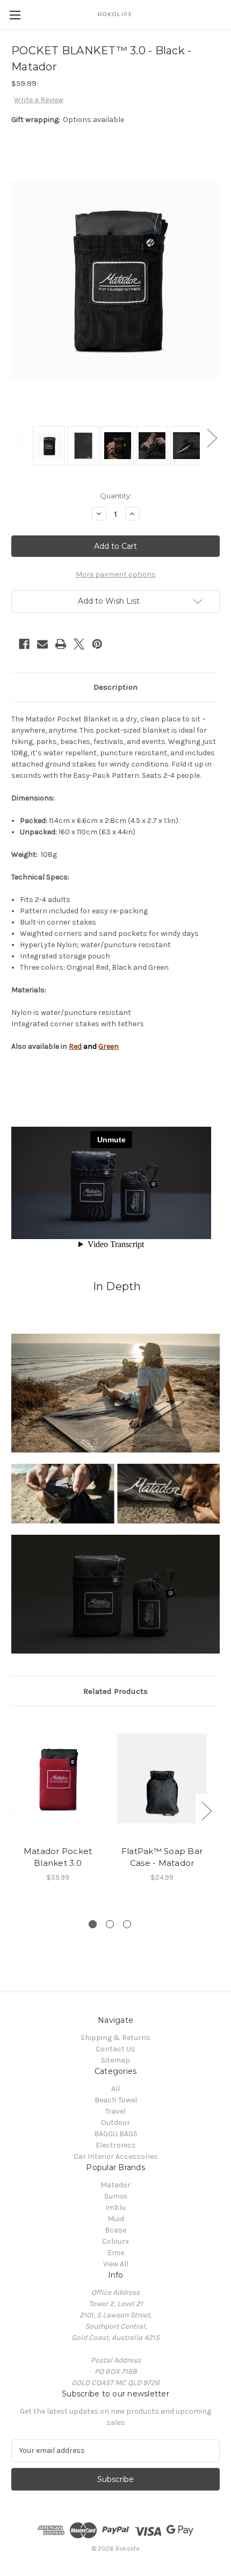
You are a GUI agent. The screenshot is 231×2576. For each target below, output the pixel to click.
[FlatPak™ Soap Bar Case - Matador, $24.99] (162, 1778)
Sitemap (115, 2060)
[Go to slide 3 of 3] (127, 1924)
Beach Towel (116, 2100)
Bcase (115, 2230)
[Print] (61, 644)
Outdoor (115, 2123)
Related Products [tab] (115, 1691)
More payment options (116, 574)
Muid (116, 2219)
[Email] (42, 644)
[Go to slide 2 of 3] (110, 1924)
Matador (115, 2185)
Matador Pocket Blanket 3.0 (58, 1857)
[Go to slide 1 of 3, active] (93, 1924)
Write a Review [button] (39, 100)
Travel (115, 2111)
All (115, 2089)
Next (212, 438)
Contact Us (115, 2049)
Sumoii (116, 2196)
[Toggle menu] (15, 15)
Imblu (115, 2208)
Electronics (116, 2145)
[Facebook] (24, 644)
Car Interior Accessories (116, 2156)
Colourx (115, 2241)
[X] (79, 644)
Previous (19, 438)
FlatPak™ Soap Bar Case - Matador (162, 1857)
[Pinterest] (97, 644)
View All (116, 2264)
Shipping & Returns (115, 2038)
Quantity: (116, 496)
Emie (116, 2253)
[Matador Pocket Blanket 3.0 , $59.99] (58, 1778)
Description (115, 687)
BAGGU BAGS (116, 2134)
